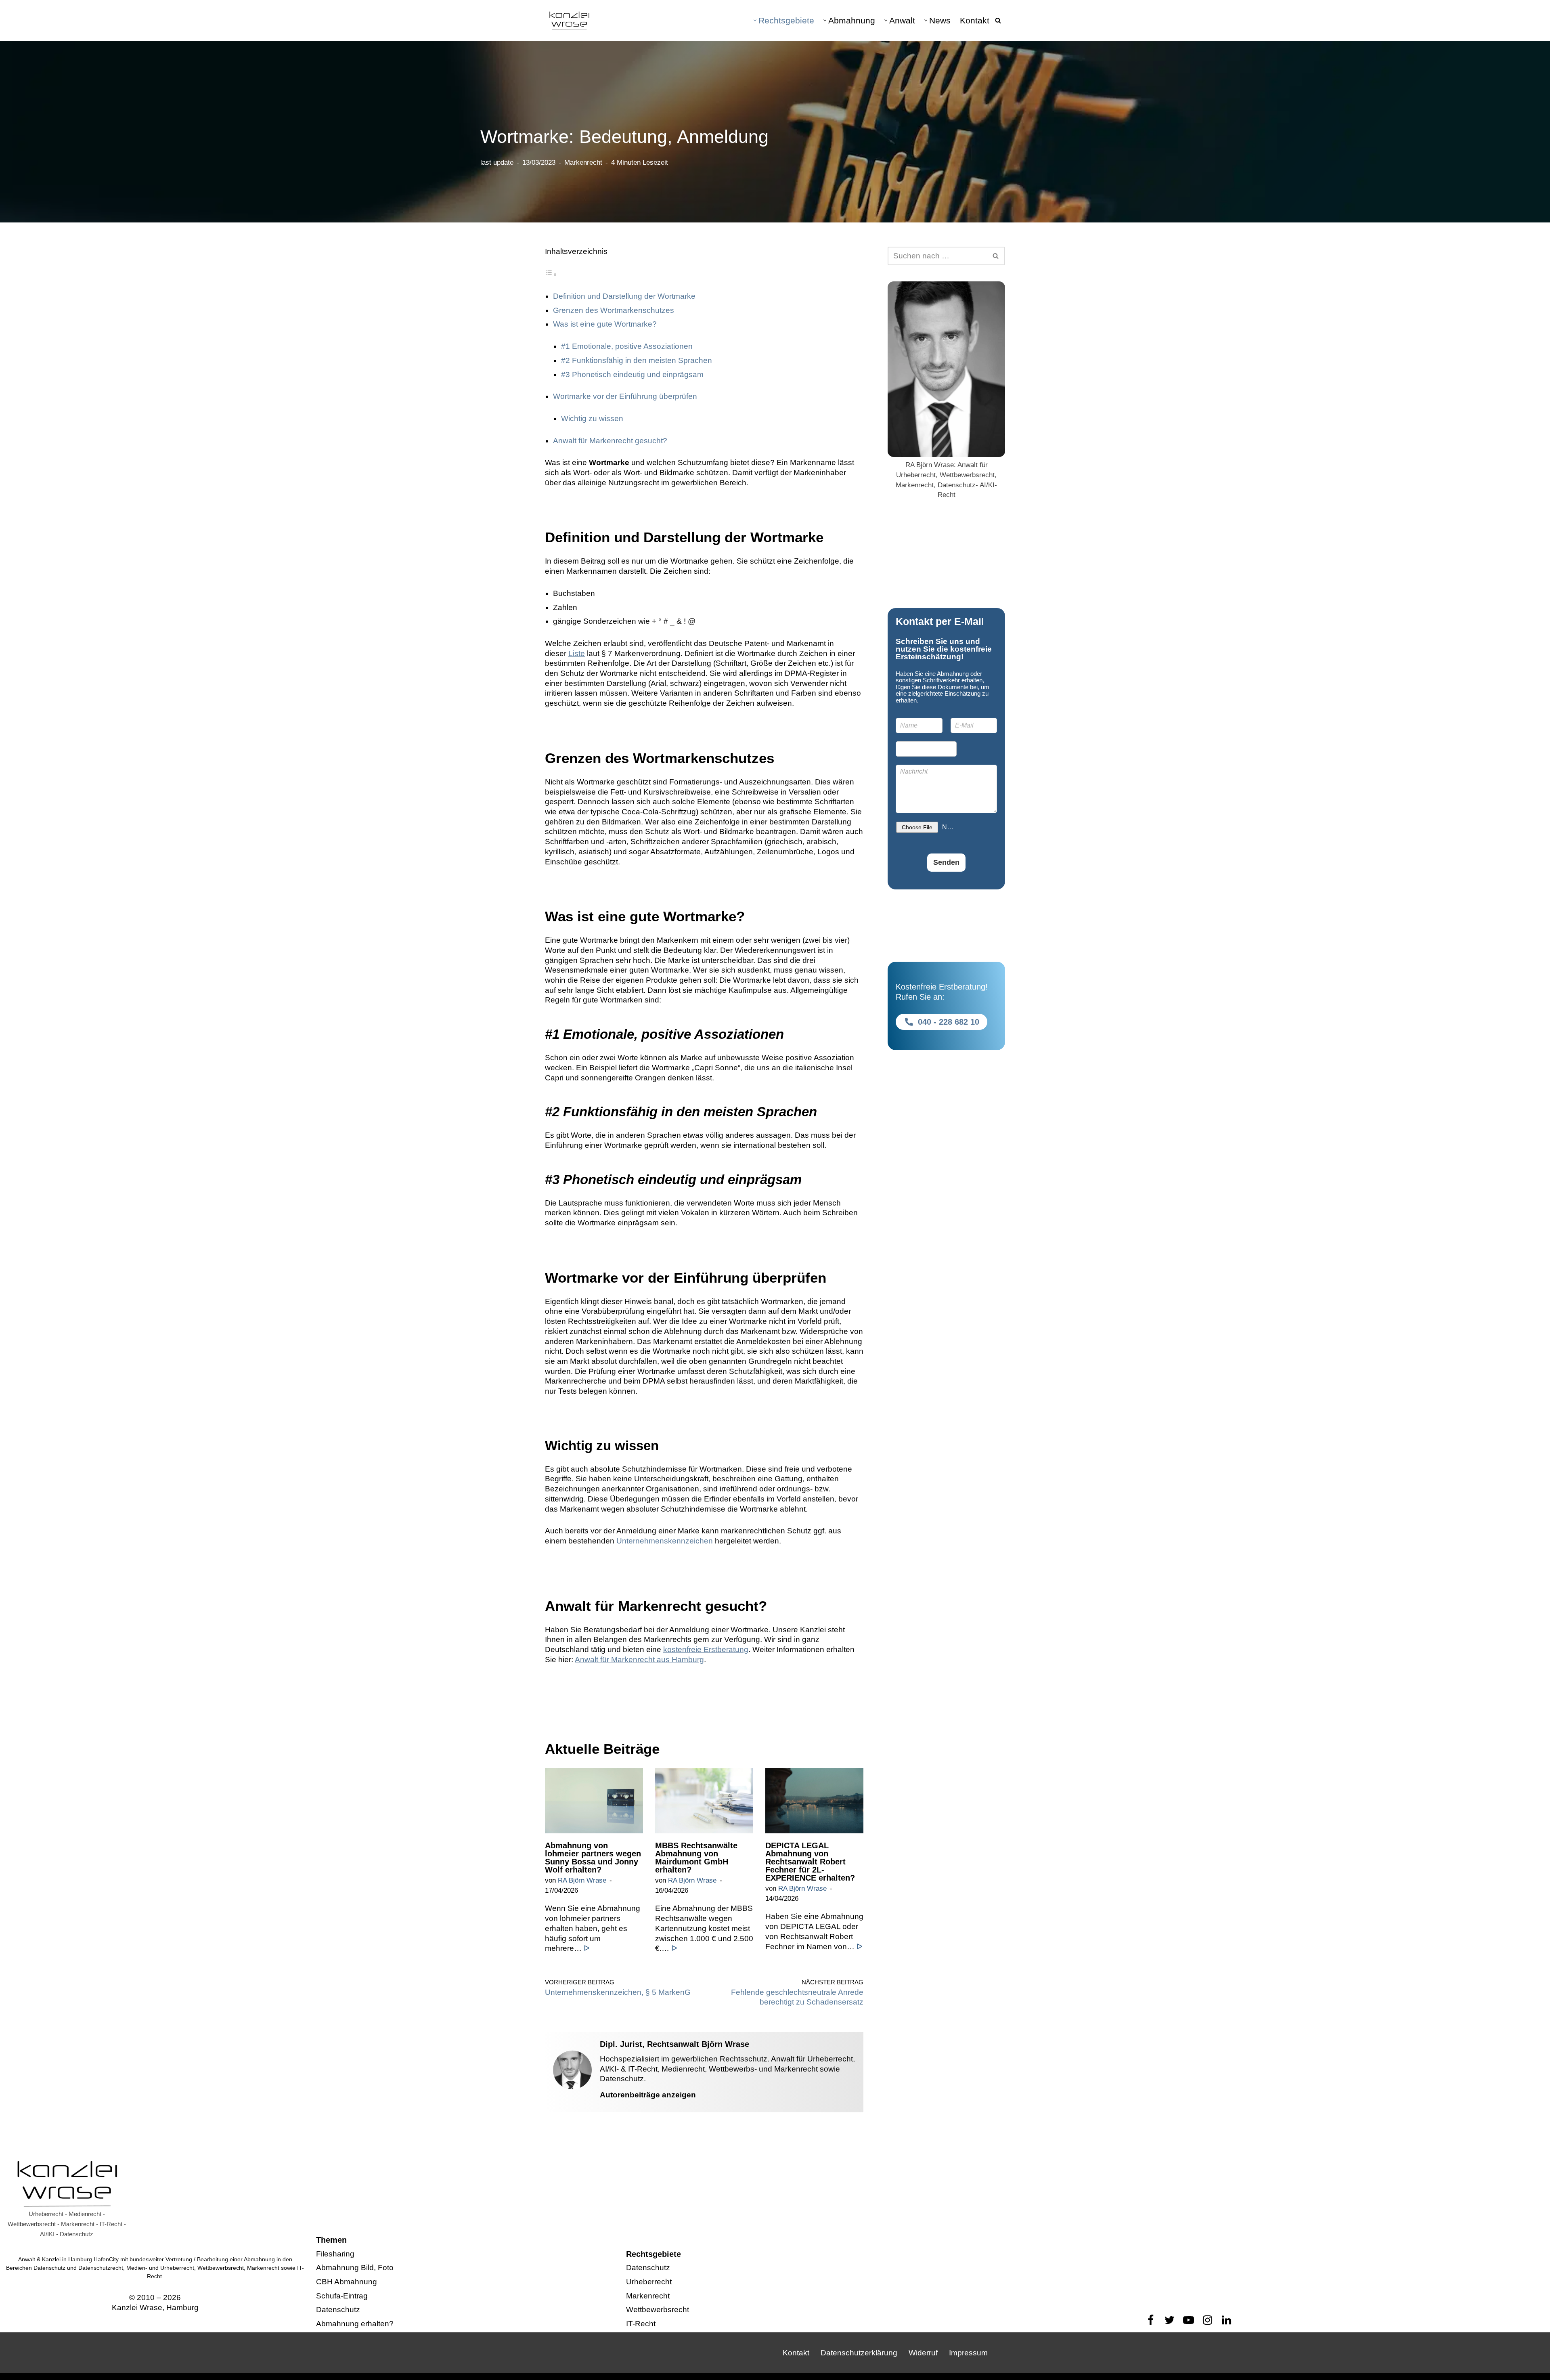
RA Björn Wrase (582, 1880)
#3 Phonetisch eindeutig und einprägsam (632, 374)
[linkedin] (1226, 2320)
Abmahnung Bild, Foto (355, 2268)
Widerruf (923, 2353)
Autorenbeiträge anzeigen (648, 2095)
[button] (755, 20)
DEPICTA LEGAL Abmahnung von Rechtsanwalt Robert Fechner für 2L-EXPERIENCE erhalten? (810, 1862)
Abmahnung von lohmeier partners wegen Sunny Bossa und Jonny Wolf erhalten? (593, 1858)
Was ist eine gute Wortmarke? (605, 324)
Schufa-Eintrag (342, 2296)
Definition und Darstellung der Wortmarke (624, 296)
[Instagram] (1208, 2320)
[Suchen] (998, 20)
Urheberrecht (649, 2282)
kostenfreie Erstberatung (706, 1649)
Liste (577, 653)
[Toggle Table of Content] (551, 274)
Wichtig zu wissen (592, 418)
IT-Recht (641, 2324)
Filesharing (335, 2254)
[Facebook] (1151, 2320)
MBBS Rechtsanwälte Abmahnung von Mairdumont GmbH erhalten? (696, 1858)
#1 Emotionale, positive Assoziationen (627, 346)
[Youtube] (1189, 2320)
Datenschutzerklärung (859, 2353)
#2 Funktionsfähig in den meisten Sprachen (637, 360)
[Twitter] (1170, 2320)
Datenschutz (338, 2310)
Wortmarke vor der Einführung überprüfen (626, 396)
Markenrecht (583, 163)
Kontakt (975, 20)
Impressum (968, 2353)
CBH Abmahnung (347, 2282)
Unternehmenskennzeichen (665, 1541)
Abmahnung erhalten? (355, 2324)
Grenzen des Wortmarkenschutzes (614, 310)
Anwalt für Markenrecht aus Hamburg (639, 1660)
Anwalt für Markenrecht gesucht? (610, 441)
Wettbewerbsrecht (658, 2310)
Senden (946, 862)
